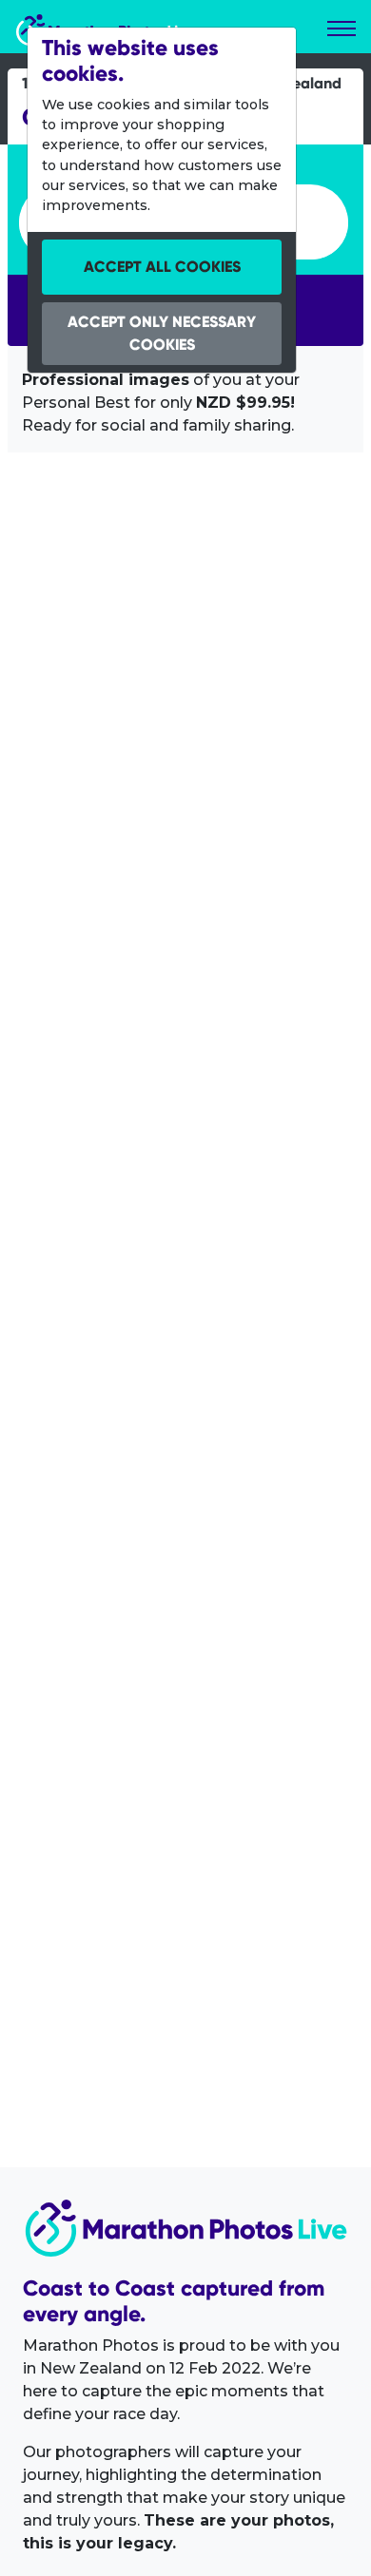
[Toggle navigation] (342, 29)
